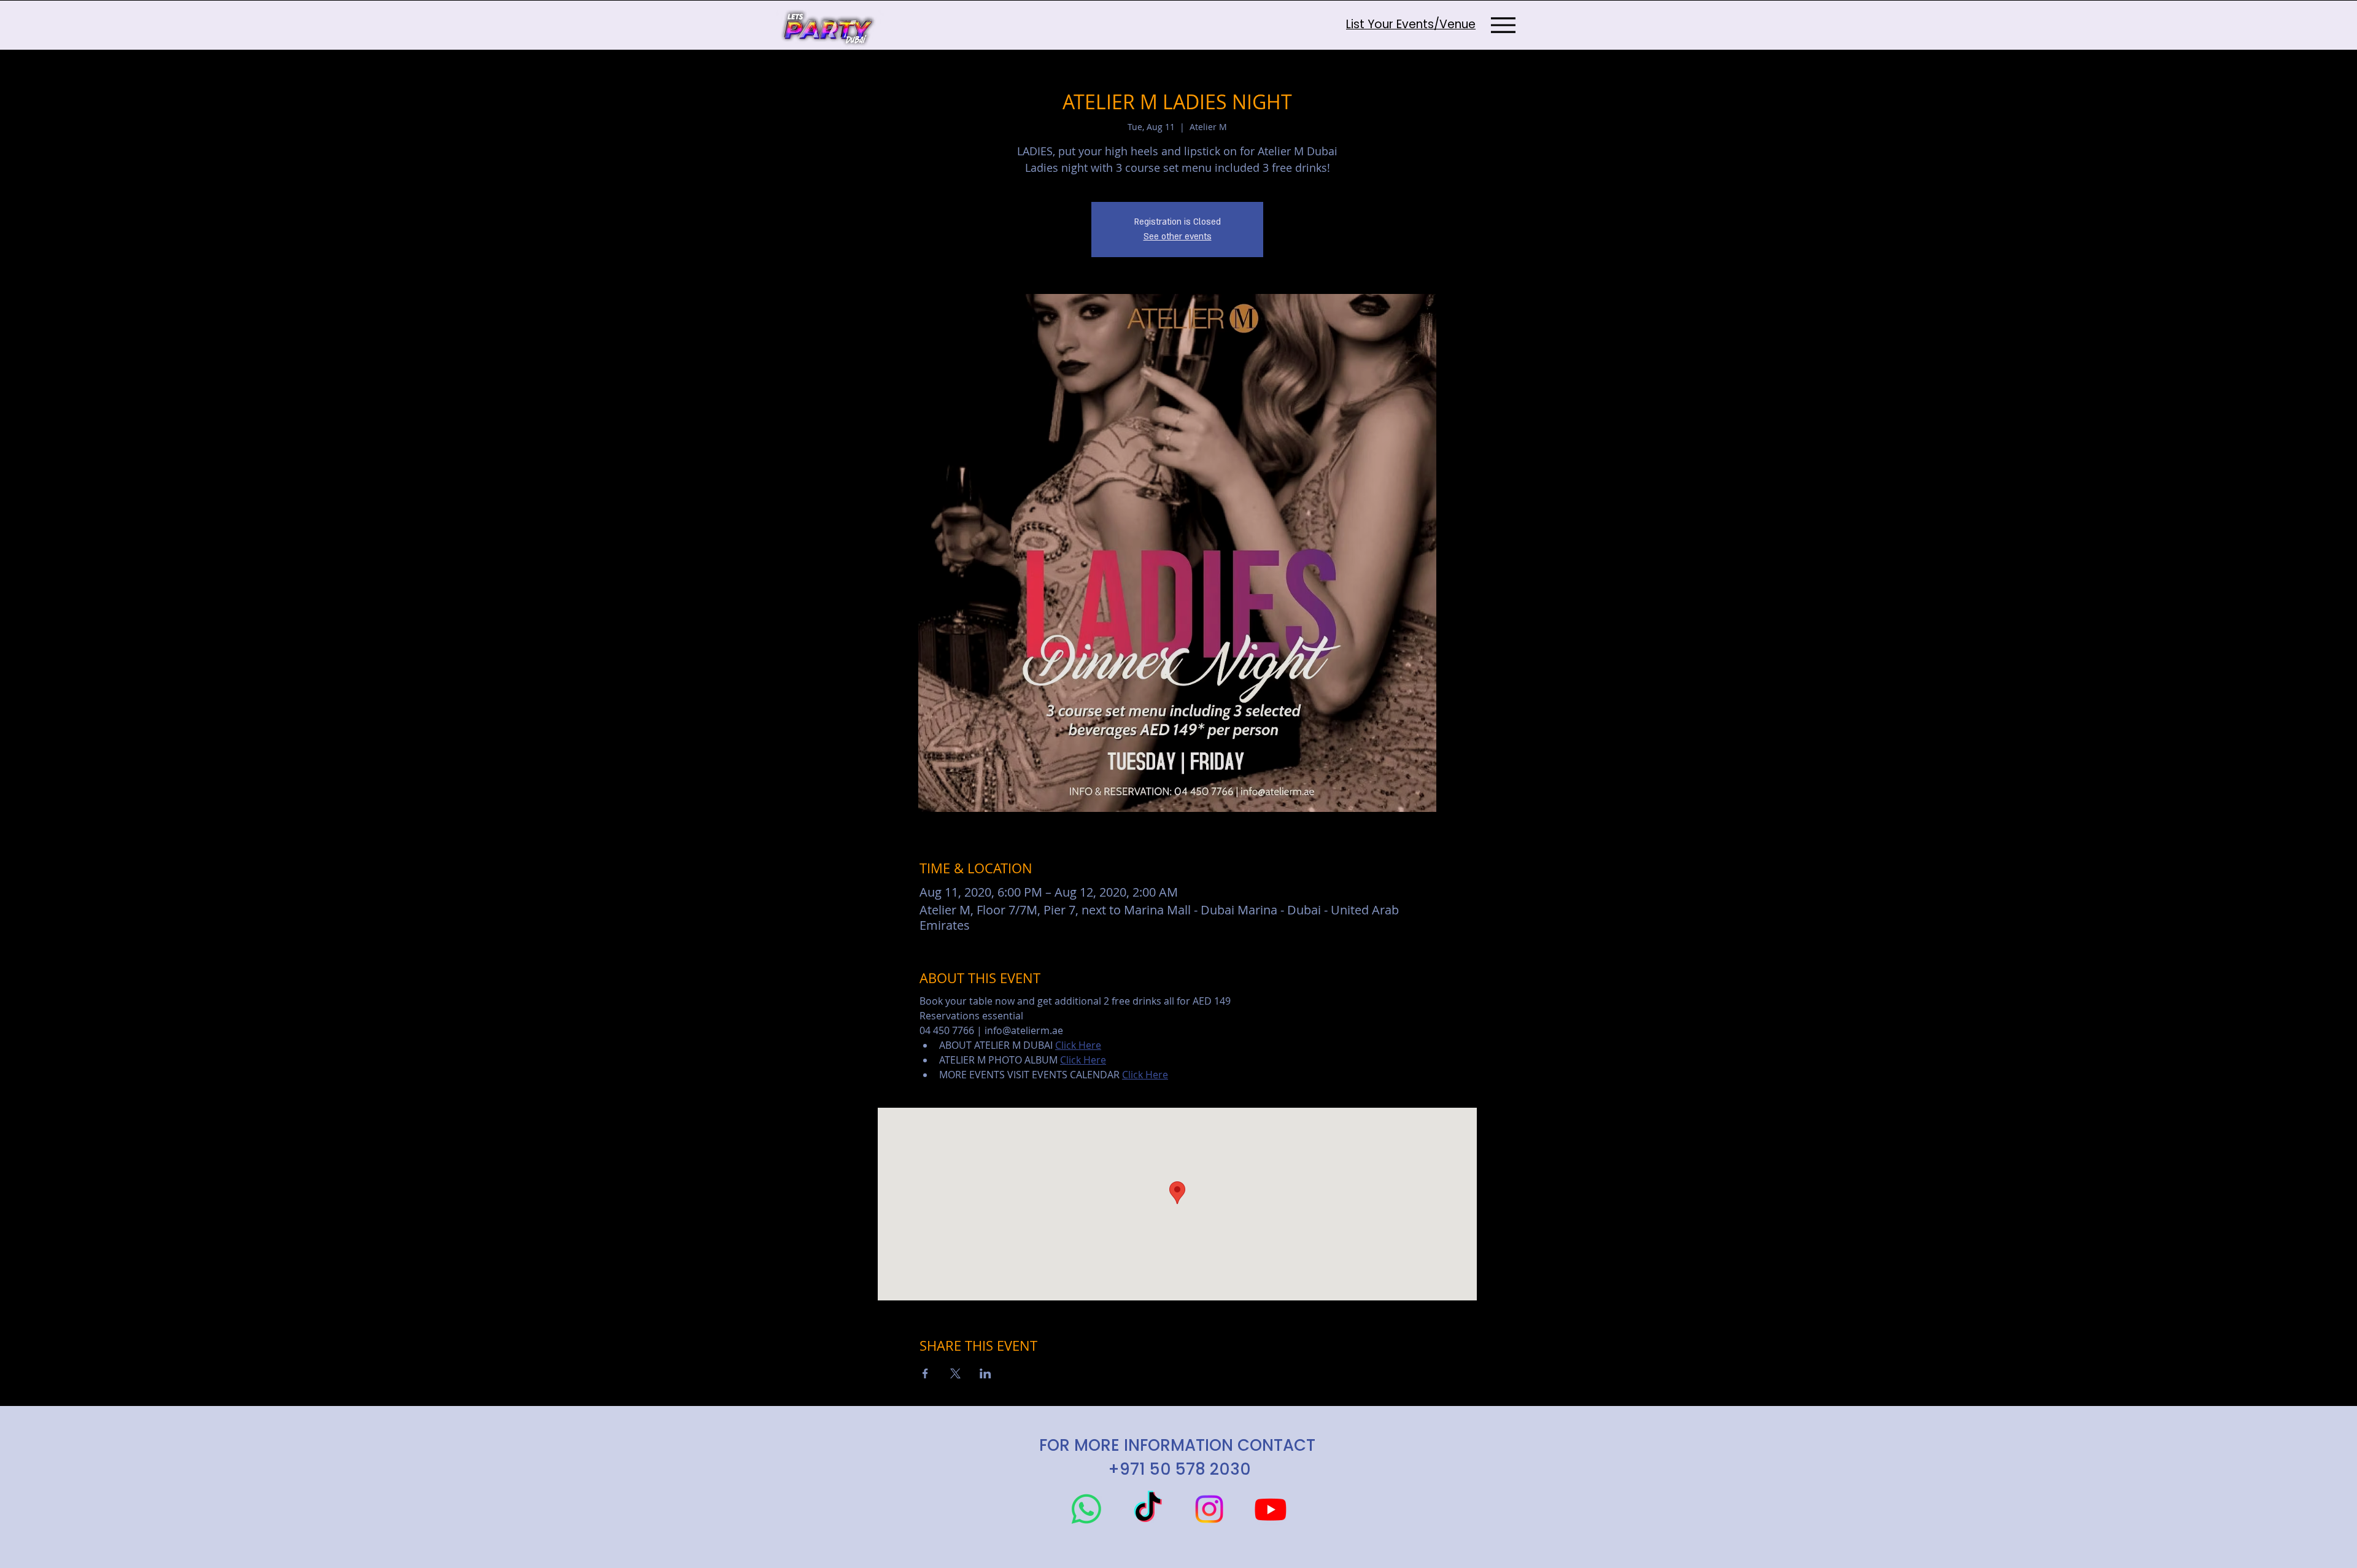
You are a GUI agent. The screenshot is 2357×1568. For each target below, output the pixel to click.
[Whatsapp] (1086, 1509)
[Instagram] (1209, 1509)
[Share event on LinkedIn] (985, 1373)
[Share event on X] (955, 1373)
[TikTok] (1148, 1509)
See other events (1178, 237)
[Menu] (1503, 25)
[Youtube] (1271, 1509)
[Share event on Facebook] (925, 1373)
